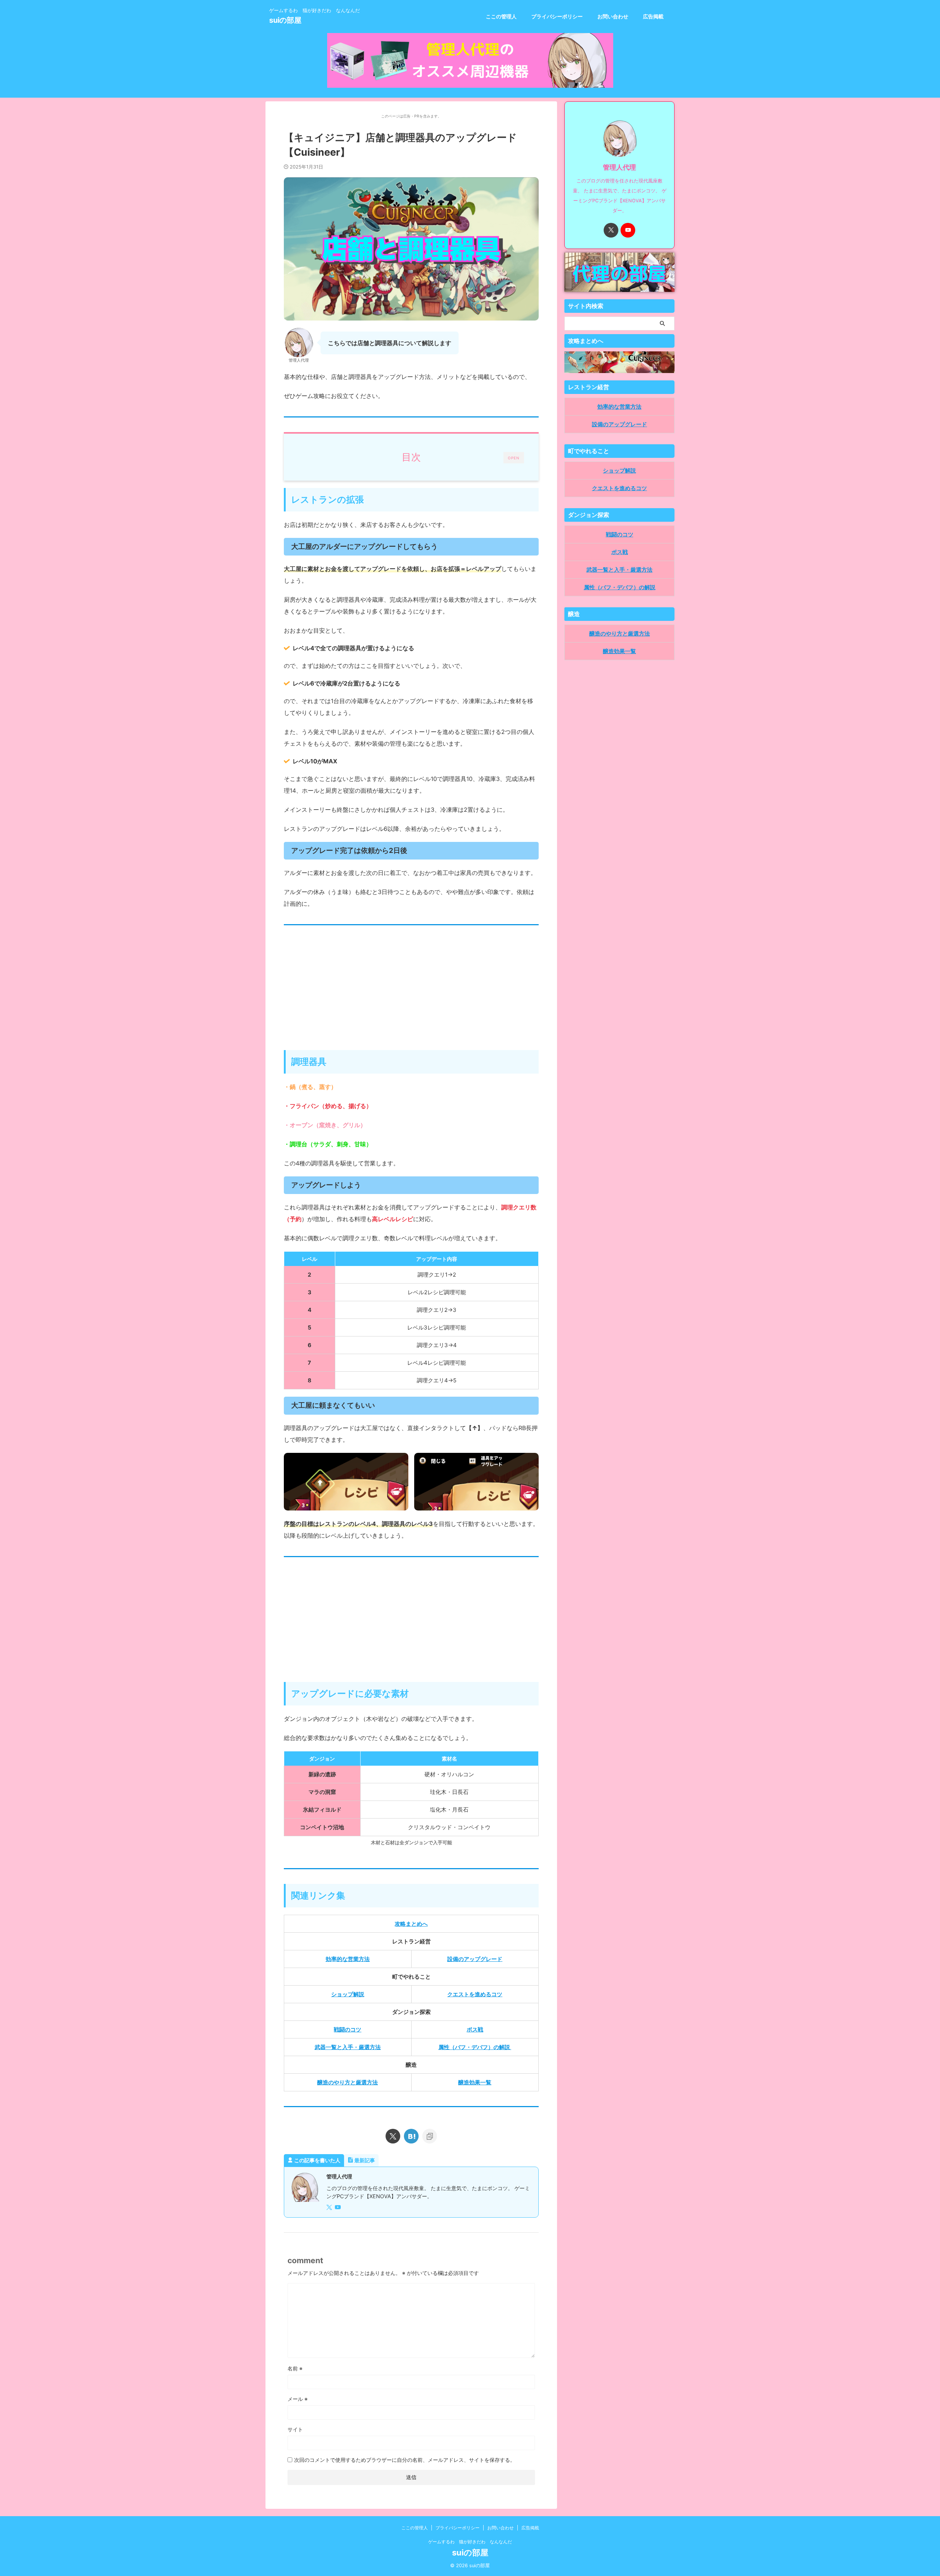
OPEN (514, 458)
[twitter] (393, 2136)
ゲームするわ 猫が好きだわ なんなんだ (470, 2542)
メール (298, 2399)
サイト (295, 2429)
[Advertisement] (411, 991)
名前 (295, 2368)
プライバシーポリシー (557, 16)
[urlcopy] (430, 2136)
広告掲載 (653, 16)
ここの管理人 (501, 16)
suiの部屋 (285, 20)
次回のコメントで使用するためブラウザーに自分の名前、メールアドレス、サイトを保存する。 (405, 2460)
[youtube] (339, 2208)
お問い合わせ (613, 16)
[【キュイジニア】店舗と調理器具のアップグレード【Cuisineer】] (411, 2136)
